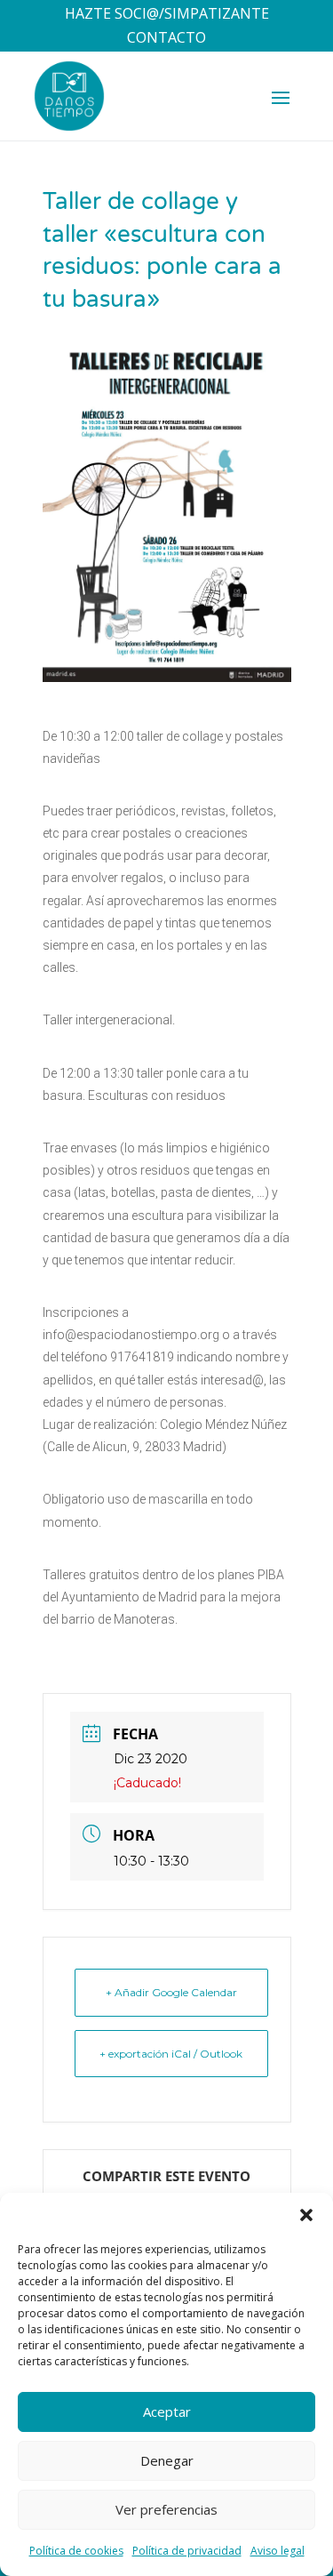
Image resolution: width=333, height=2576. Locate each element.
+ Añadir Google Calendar (171, 1992)
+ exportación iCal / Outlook (171, 2054)
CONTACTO (166, 37)
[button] (306, 2215)
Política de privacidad (187, 2551)
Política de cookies (76, 2551)
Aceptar (167, 2411)
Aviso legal (277, 2551)
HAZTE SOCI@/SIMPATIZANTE (167, 13)
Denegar (167, 2460)
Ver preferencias (166, 2509)
